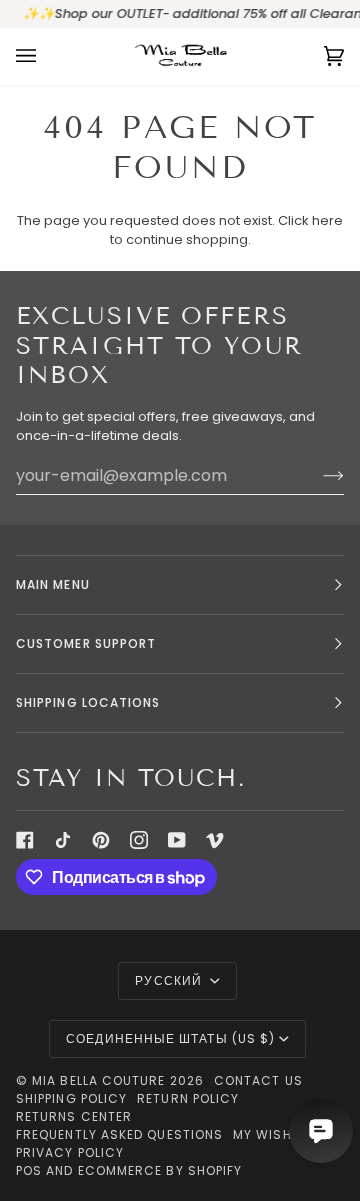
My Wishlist (276, 1134)
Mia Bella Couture (98, 1080)
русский (170, 980)
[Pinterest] (101, 840)
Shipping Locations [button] (88, 702)
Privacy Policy (70, 1152)
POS (29, 1170)
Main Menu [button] (53, 584)
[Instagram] (139, 840)
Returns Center (74, 1116)
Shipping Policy (71, 1098)
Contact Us (258, 1080)
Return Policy (188, 1098)
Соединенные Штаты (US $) (170, 1038)
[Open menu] (46, 56)
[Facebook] (25, 840)
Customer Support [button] (86, 643)
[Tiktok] (63, 840)
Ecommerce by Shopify (160, 1170)
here (327, 220)
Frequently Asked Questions (119, 1134)
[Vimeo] (215, 840)
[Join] (317, 475)
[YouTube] (177, 840)
